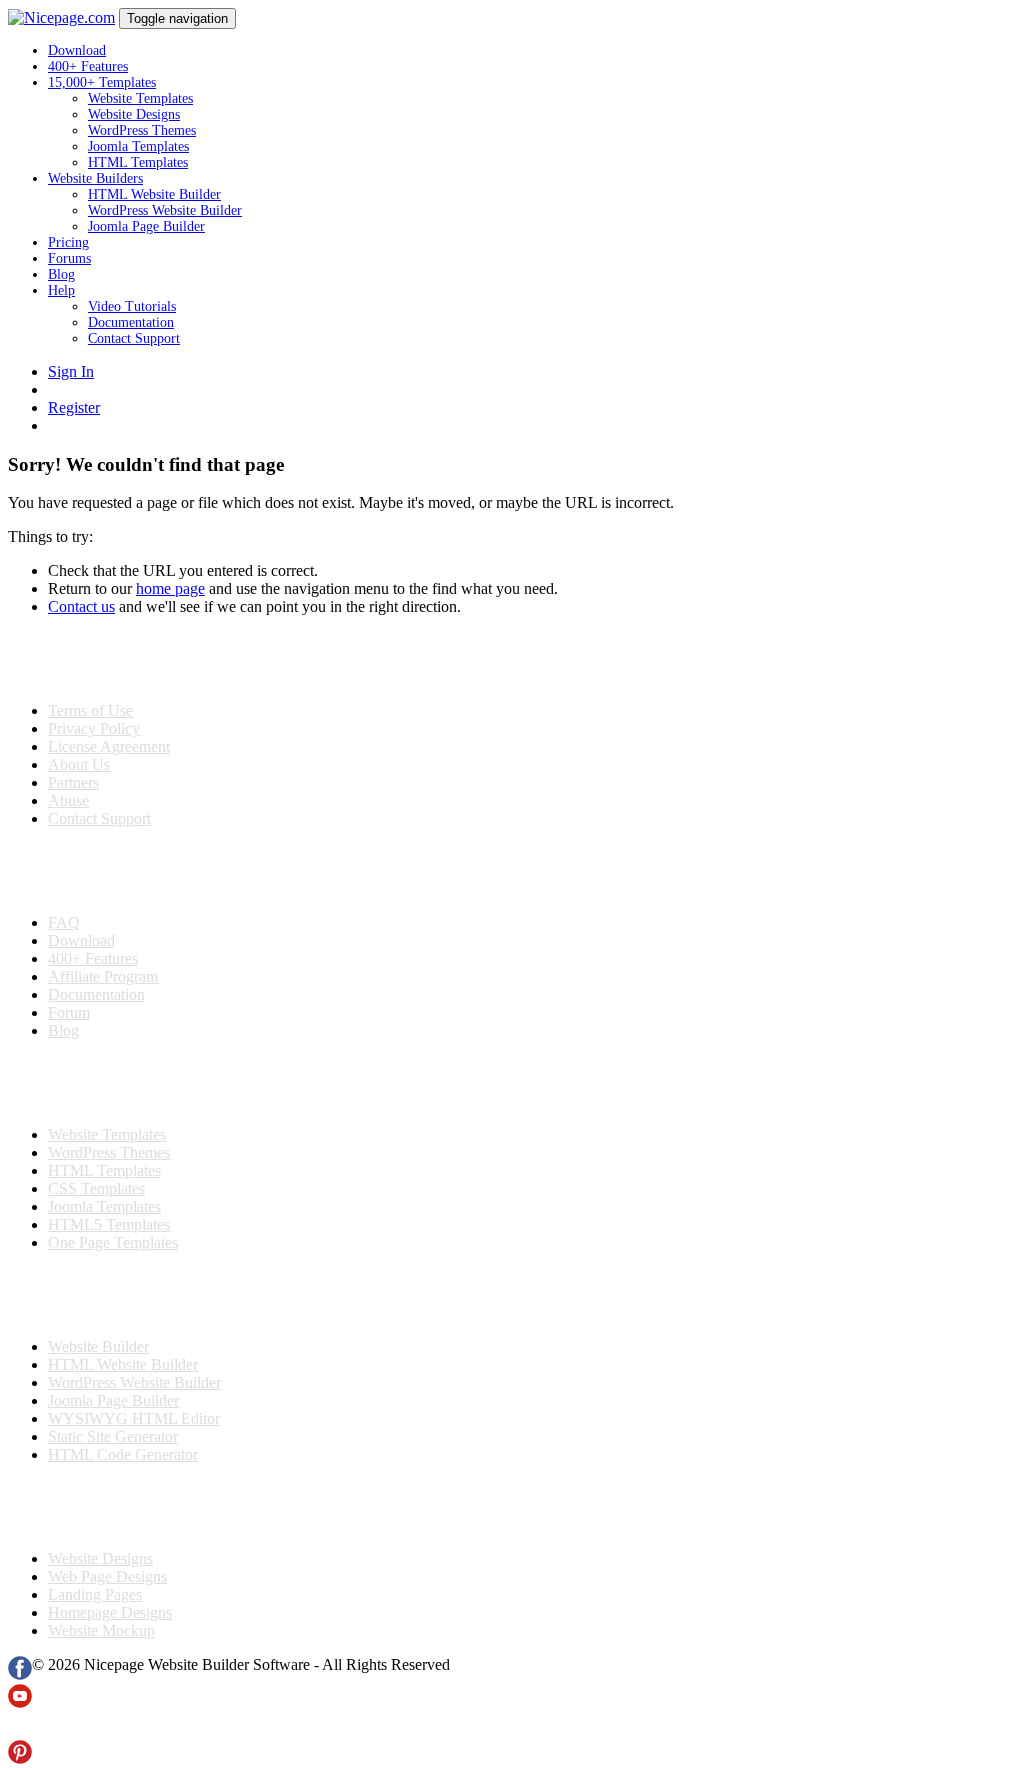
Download (77, 50)
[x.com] (20, 1730)
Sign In (71, 371)
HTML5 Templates (109, 1224)
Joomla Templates (138, 146)
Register (74, 407)
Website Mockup (101, 1630)
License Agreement (109, 746)
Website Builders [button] (95, 178)
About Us (79, 764)
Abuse (68, 800)
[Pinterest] (20, 1758)
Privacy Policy (94, 728)
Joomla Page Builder (146, 226)
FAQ (64, 922)
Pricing (68, 242)
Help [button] (61, 290)
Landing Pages (95, 1594)
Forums (69, 258)
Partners (73, 782)
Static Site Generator (113, 1436)
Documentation (131, 322)
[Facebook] (20, 1674)
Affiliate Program (103, 976)
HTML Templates (138, 162)
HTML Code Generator (123, 1454)
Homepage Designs (110, 1612)
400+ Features (88, 66)
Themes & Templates (114, 1083)
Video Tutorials (132, 306)
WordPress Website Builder (165, 210)
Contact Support (134, 338)
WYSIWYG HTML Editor (134, 1418)
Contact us (81, 606)
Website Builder (98, 1346)
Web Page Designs (107, 1576)
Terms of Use (90, 710)
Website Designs (134, 114)
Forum (69, 1012)
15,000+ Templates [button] (102, 82)
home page (170, 588)
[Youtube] (20, 1702)
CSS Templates (96, 1188)
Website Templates (140, 98)
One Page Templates (113, 1242)
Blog (61, 274)
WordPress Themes (142, 130)
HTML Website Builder (154, 194)
